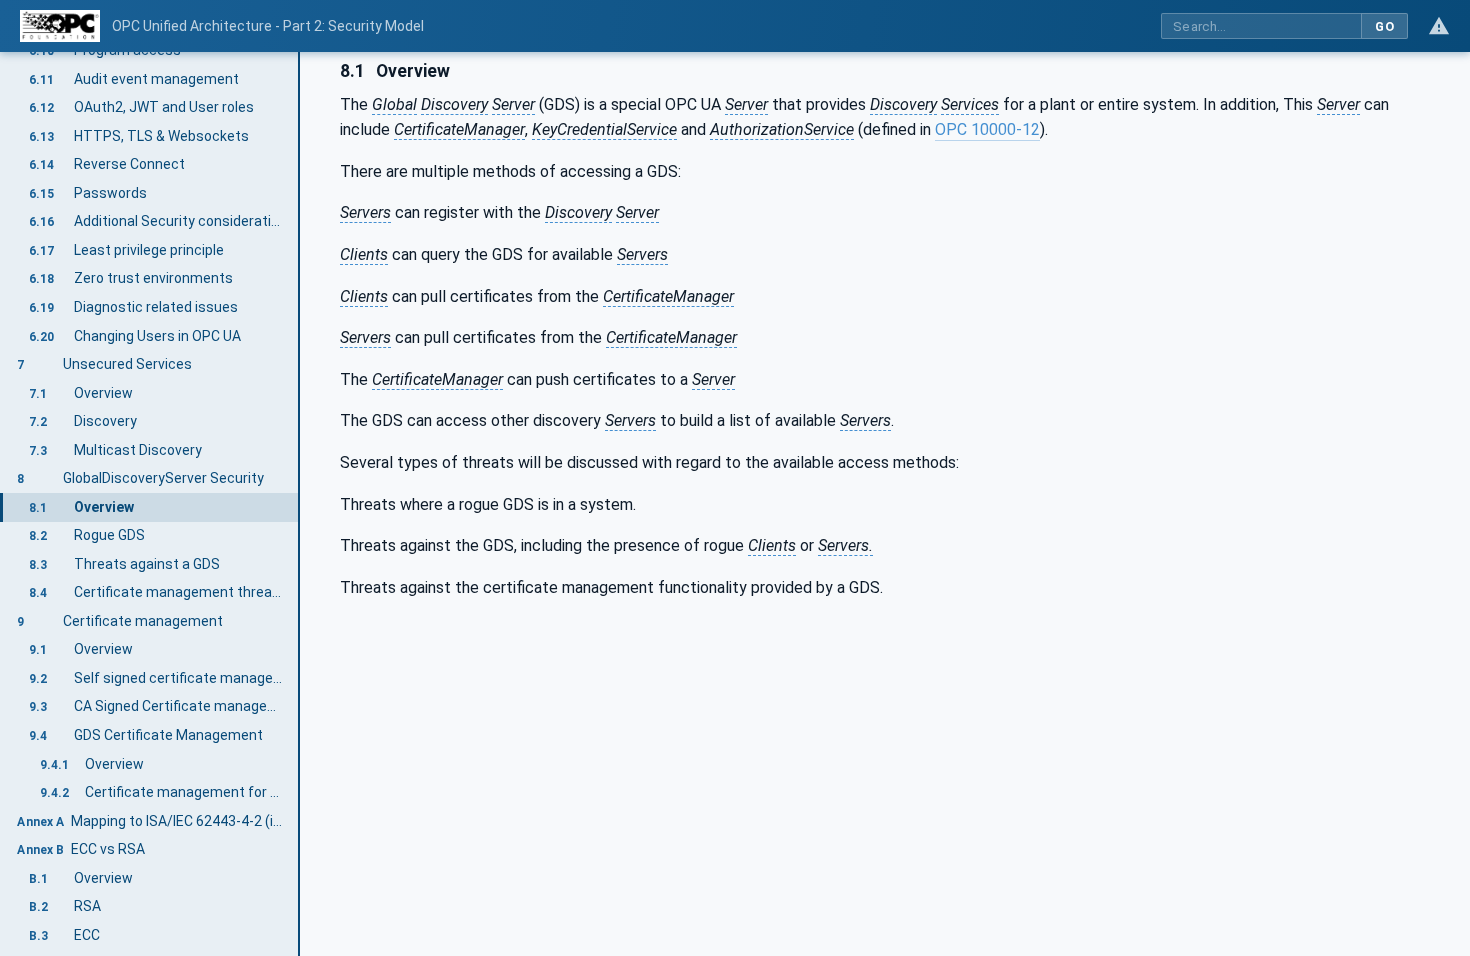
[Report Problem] (1439, 26)
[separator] (300, 504)
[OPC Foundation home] (60, 26)
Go (1384, 26)
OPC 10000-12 (987, 129)
